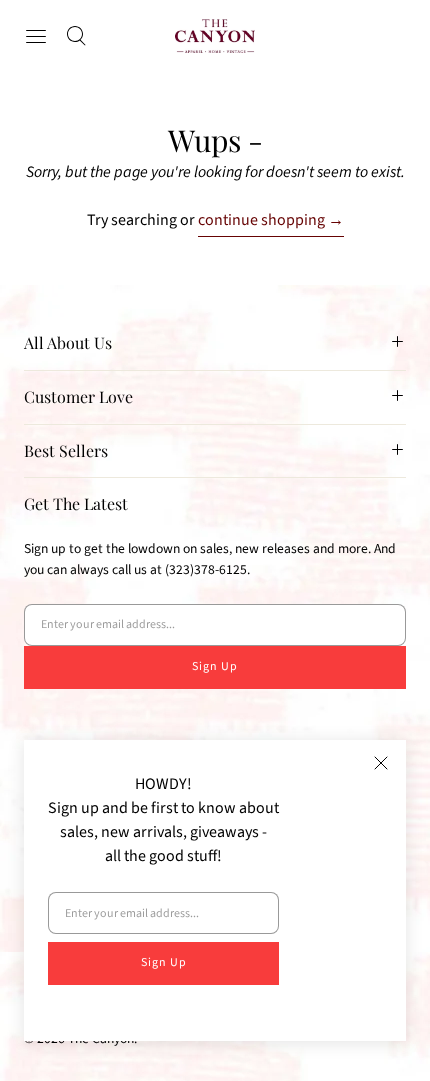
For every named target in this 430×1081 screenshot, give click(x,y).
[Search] (76, 36)
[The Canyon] (215, 36)
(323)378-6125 (206, 569)
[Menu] (36, 36)
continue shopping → (271, 220)
